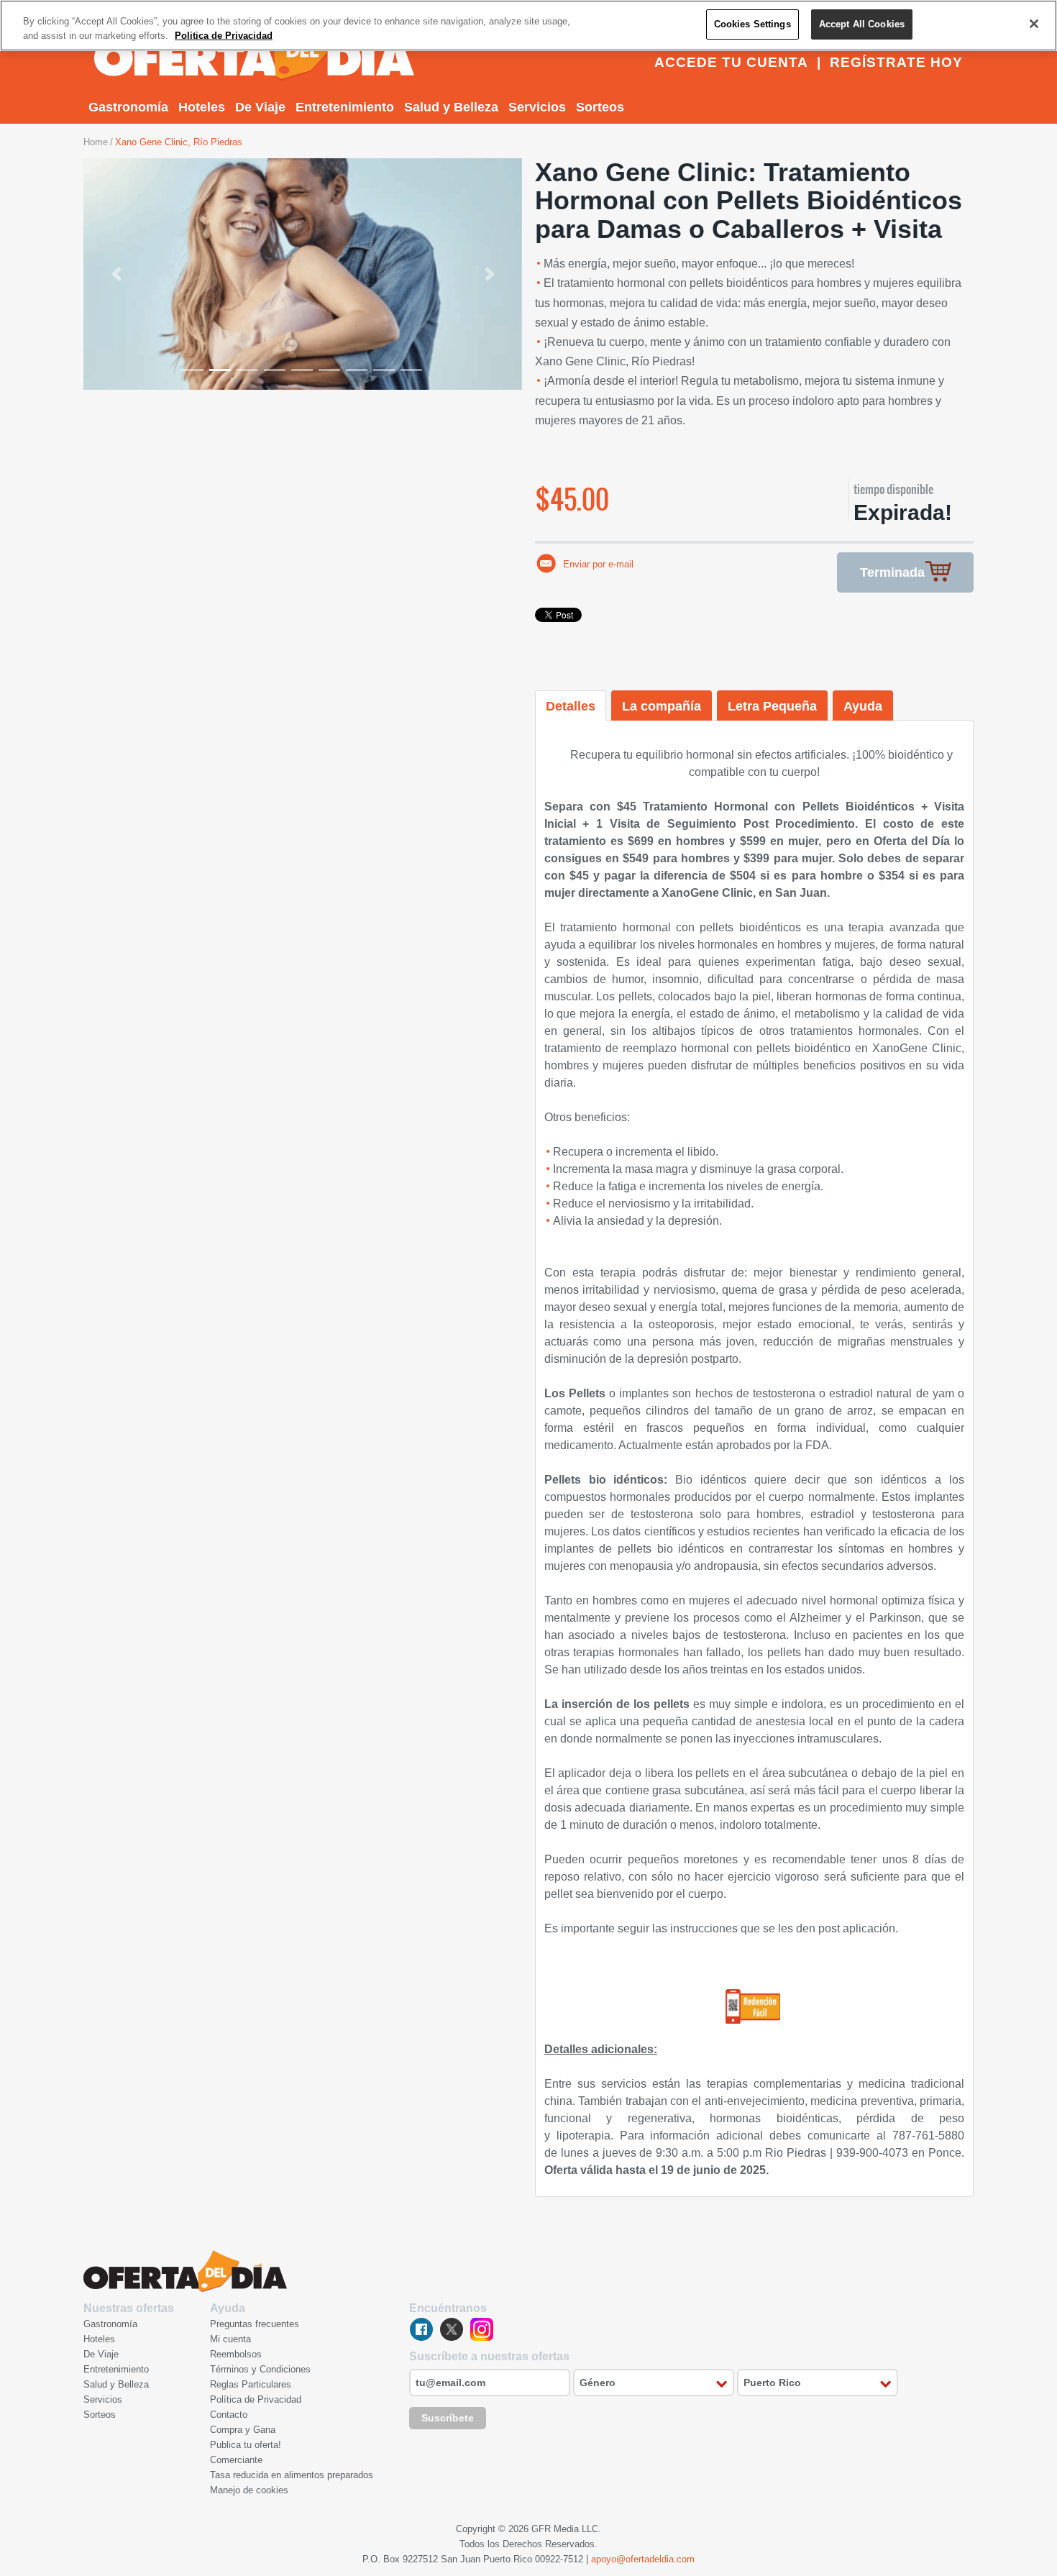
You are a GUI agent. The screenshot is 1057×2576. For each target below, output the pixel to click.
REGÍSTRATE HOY (896, 62)
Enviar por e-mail (598, 564)
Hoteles (202, 107)
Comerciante (236, 2460)
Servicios (537, 107)
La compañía (662, 706)
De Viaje (260, 107)
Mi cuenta (230, 2339)
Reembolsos (236, 2354)
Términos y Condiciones (260, 2369)
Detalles (571, 706)
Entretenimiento (345, 107)
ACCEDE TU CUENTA (731, 62)
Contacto (229, 2415)
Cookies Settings (752, 24)
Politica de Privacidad (224, 36)
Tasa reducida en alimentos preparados (292, 2475)
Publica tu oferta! (246, 2445)
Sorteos (600, 107)
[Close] (1034, 24)
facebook (421, 2329)
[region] (528, 26)
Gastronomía (128, 107)
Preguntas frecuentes (255, 2324)
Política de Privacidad (256, 2399)
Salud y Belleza (451, 107)
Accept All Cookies (862, 24)
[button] (116, 274)
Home (96, 142)
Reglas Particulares (251, 2384)
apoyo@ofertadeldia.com (643, 2559)
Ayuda (863, 706)
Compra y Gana (243, 2430)
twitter (452, 2329)
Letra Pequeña (772, 706)
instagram (482, 2329)
